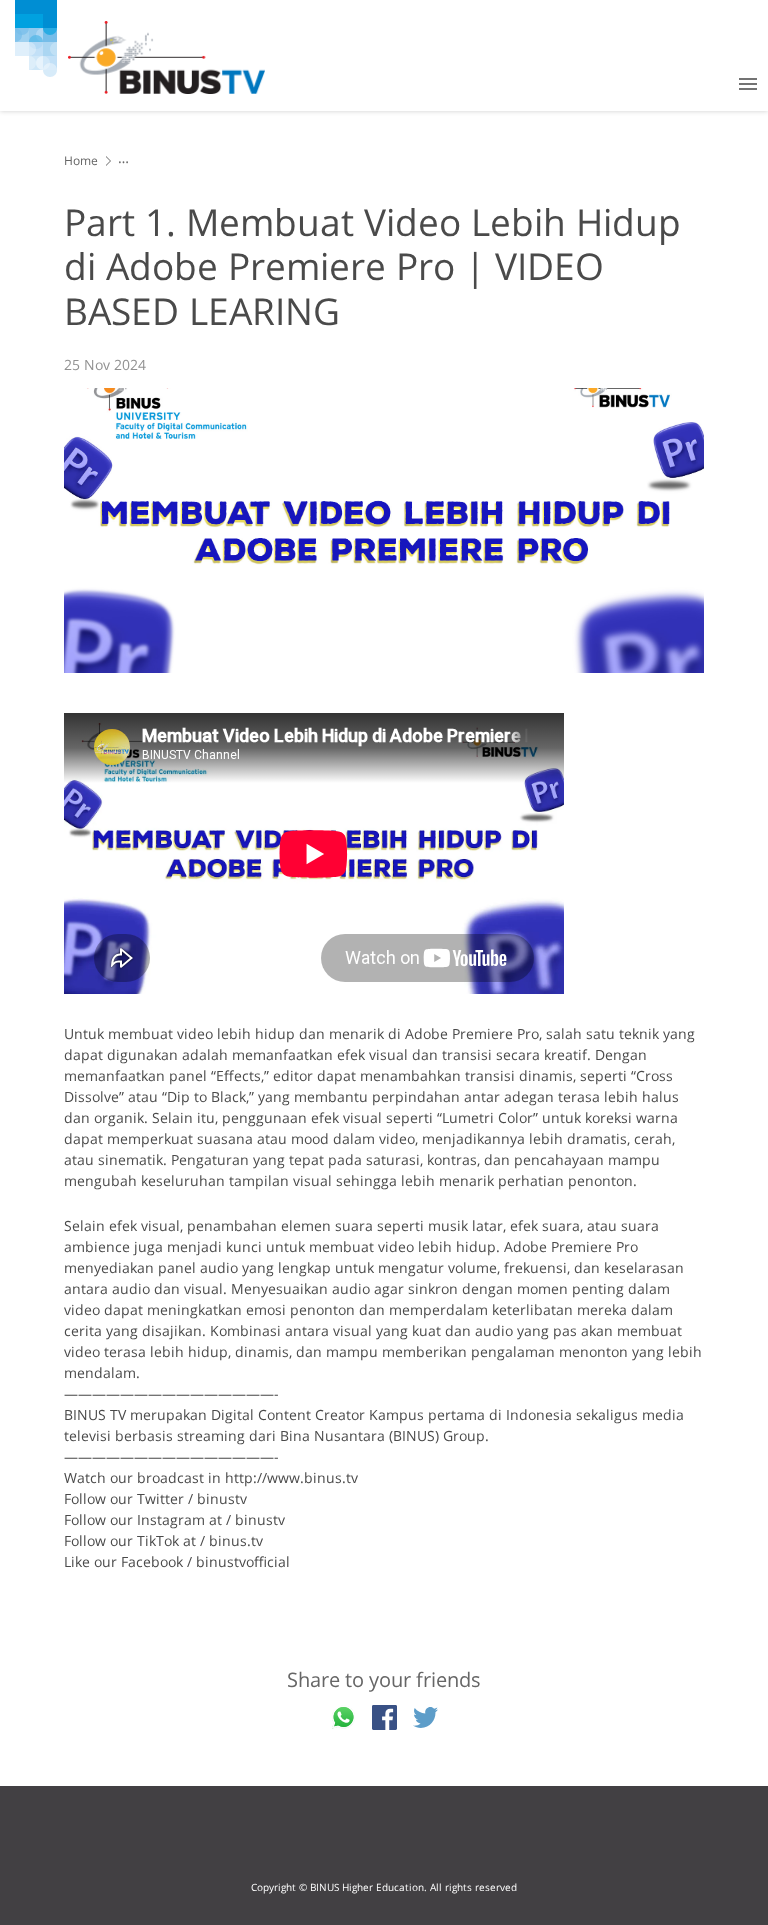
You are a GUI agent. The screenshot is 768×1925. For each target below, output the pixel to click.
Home (81, 160)
